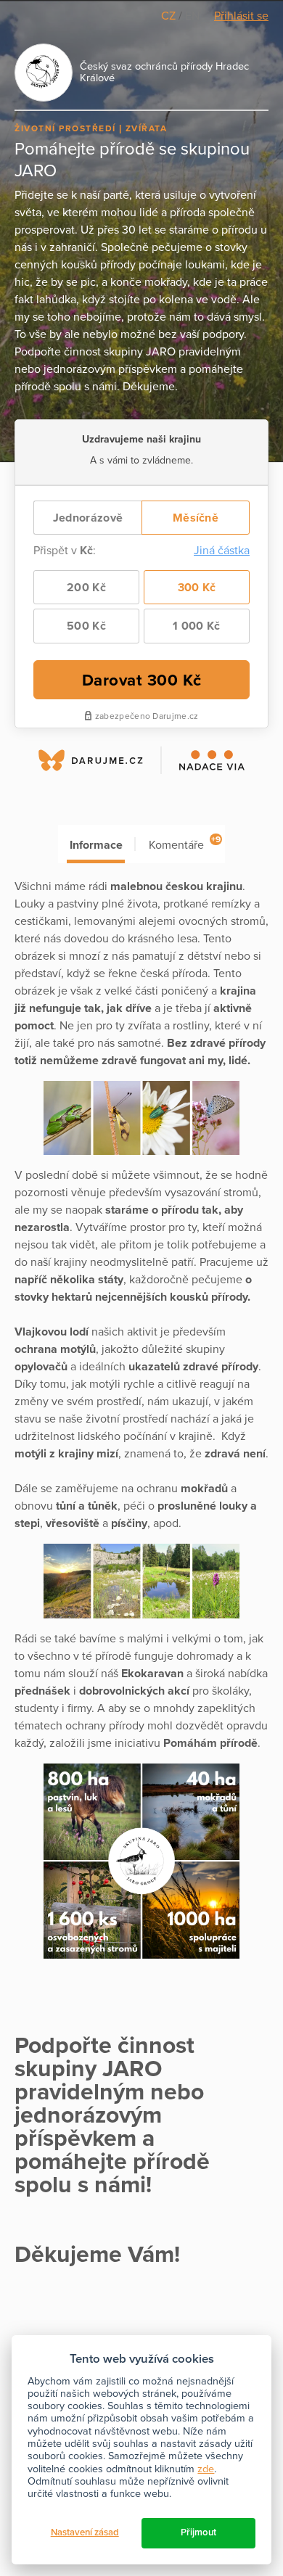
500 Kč (86, 626)
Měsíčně (196, 518)
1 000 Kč (196, 626)
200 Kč (86, 588)
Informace (96, 845)
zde (206, 2469)
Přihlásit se (241, 16)
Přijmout (198, 2532)
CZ (170, 16)
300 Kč (197, 588)
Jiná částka (222, 551)
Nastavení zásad (85, 2532)
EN (192, 16)
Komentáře (185, 843)
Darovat (142, 680)
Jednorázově (88, 518)
